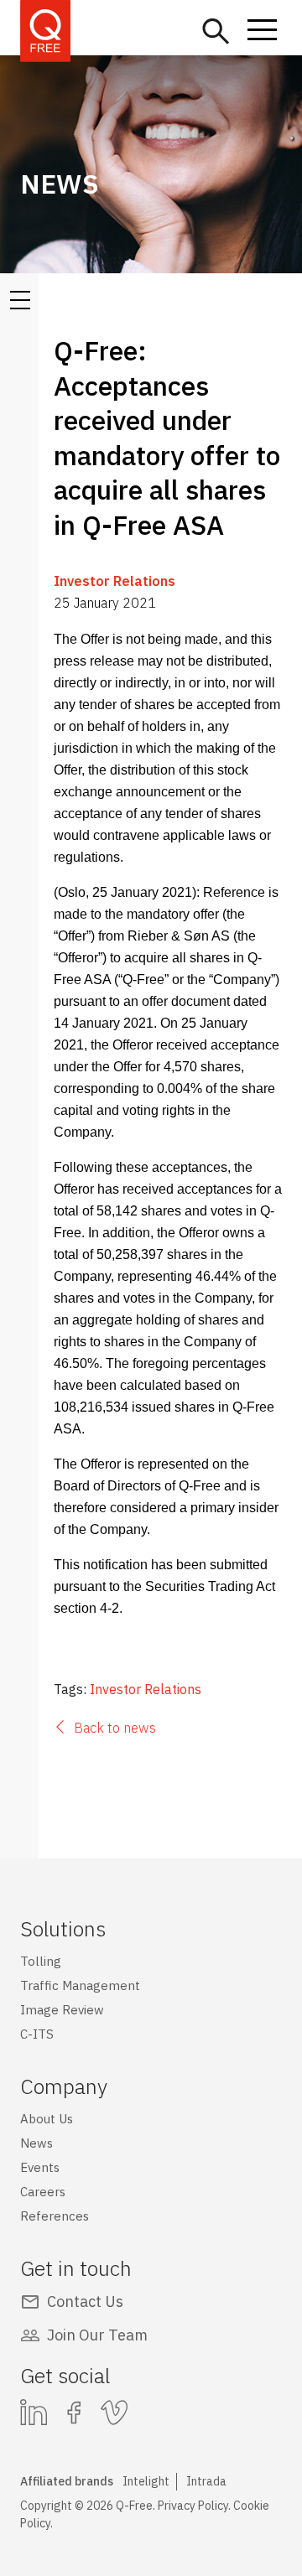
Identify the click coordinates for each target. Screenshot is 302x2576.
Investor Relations (115, 581)
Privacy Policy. (194, 2506)
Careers (43, 2192)
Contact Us (85, 2301)
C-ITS (37, 2034)
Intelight (146, 2481)
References (55, 2216)
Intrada (206, 2481)
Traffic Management (80, 1985)
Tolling (41, 1961)
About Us (47, 2119)
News (36, 2143)
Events (40, 2167)
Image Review (62, 2010)
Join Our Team (97, 2335)
